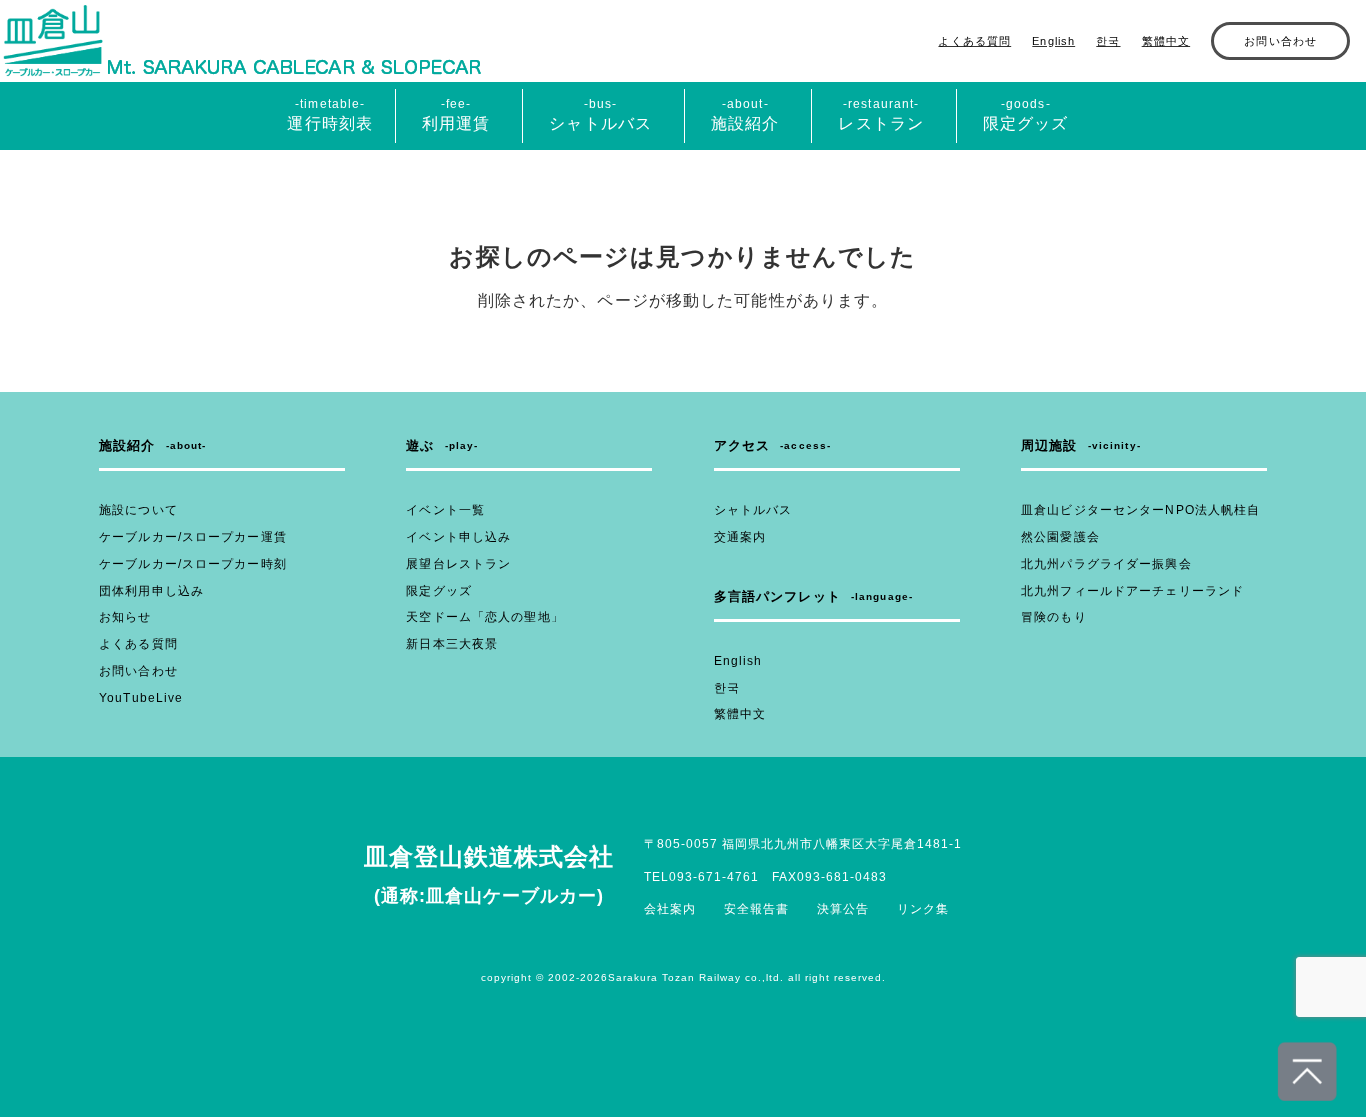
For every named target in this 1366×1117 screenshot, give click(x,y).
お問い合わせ (1280, 41)
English (1053, 41)
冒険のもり (1054, 617)
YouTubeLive (141, 698)
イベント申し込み (458, 537)
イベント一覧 (445, 510)
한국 (1108, 41)
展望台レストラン (458, 564)
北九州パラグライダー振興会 (1106, 564)
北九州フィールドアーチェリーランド (1132, 591)
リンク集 (923, 909)
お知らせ (125, 617)
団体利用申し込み (151, 591)
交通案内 (740, 537)
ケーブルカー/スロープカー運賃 (193, 537)
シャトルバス (753, 510)
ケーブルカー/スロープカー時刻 (193, 564)
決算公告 (843, 909)
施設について (138, 510)
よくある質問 (974, 41)
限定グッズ (439, 591)
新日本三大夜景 (452, 644)
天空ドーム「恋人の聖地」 (484, 617)
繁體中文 (1166, 41)
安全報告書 (756, 909)
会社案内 (670, 909)
